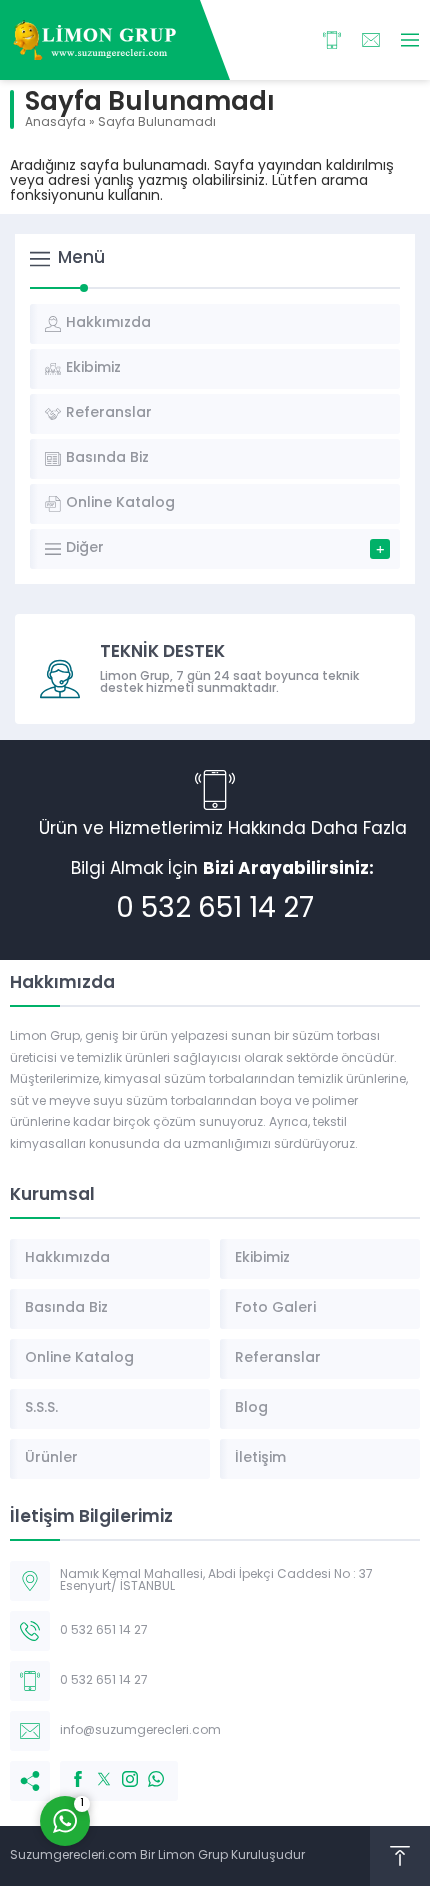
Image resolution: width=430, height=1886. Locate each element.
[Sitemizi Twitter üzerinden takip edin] (94, 1769)
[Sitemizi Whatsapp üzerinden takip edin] (146, 1769)
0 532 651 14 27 (215, 910)
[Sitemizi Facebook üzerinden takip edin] (68, 1769)
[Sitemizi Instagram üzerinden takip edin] (120, 1769)
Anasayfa (55, 123)
